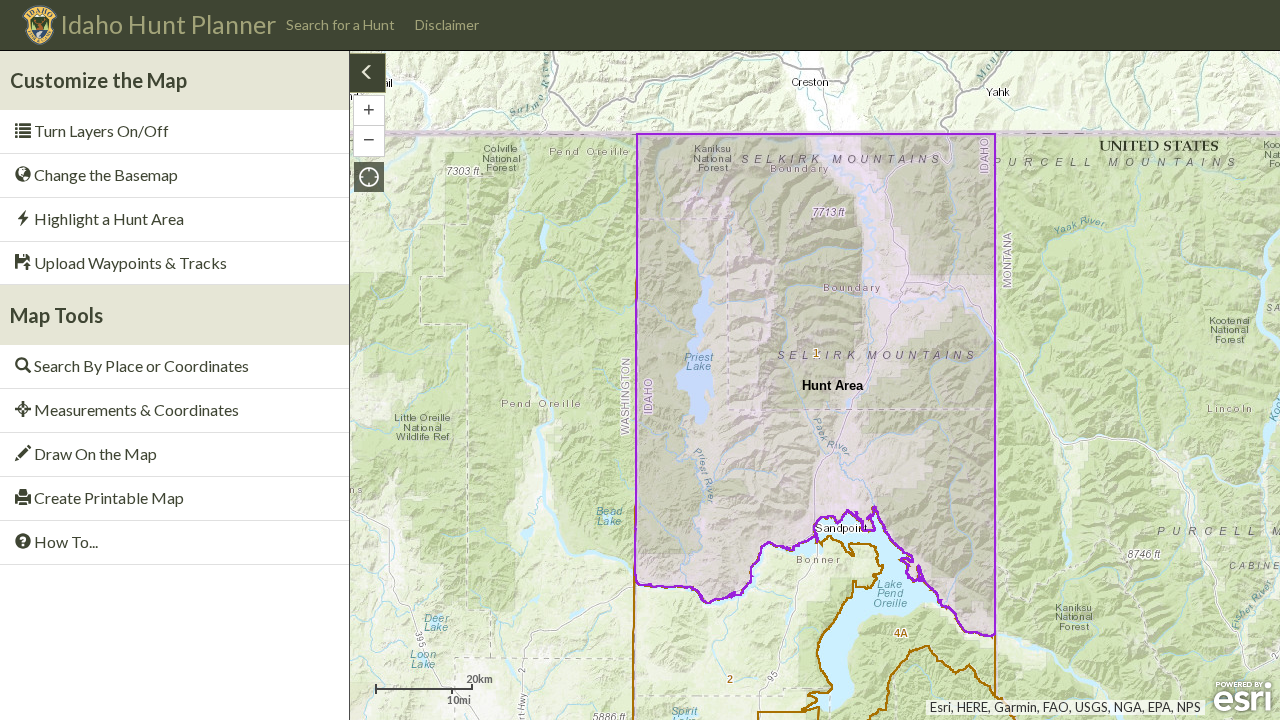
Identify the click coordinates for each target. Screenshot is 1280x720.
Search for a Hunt (340, 24)
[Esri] (1242, 697)
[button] (369, 177)
